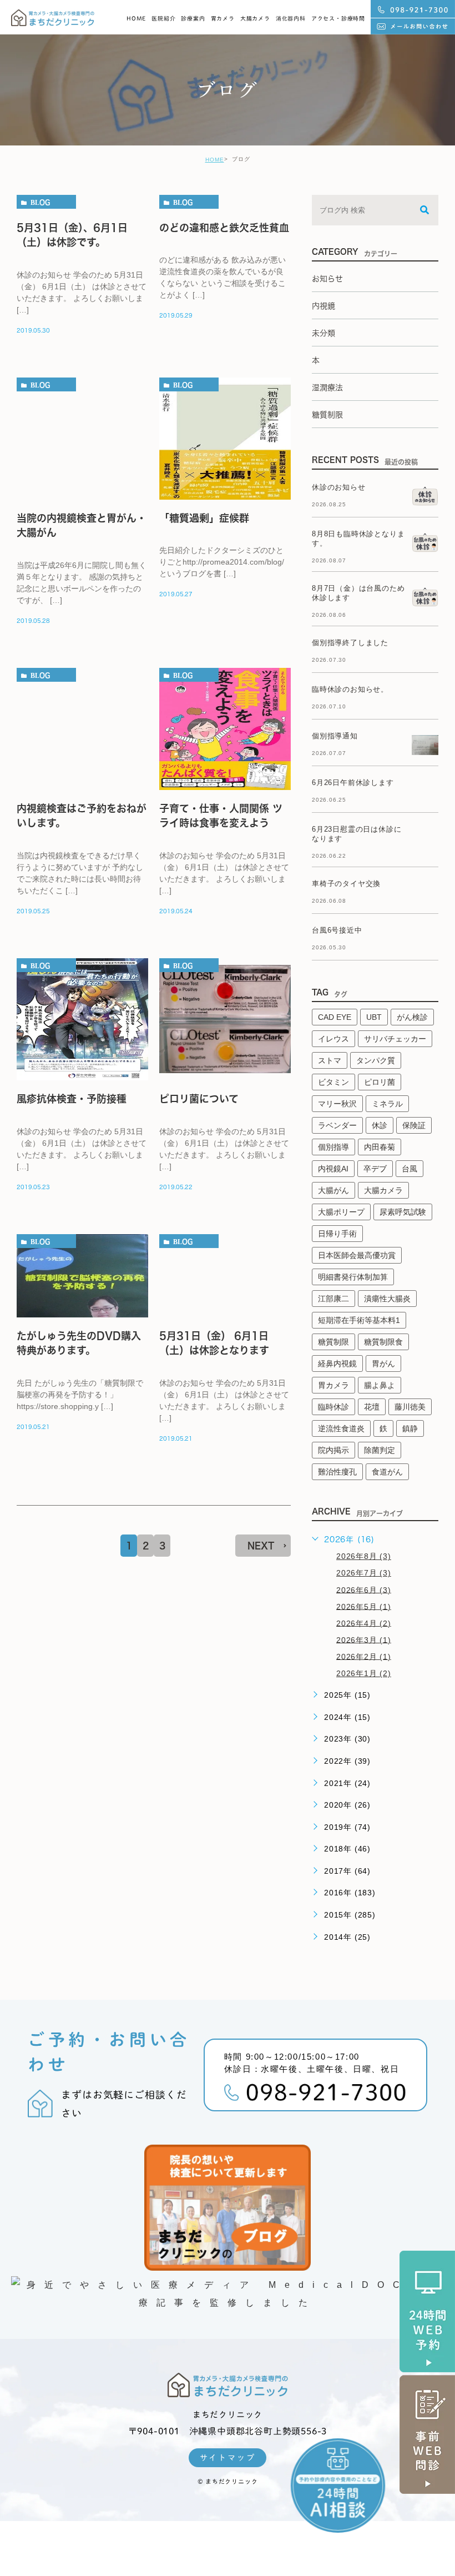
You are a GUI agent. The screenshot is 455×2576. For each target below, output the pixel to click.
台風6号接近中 (337, 930)
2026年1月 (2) (364, 1673)
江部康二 (333, 1299)
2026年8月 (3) (364, 1556)
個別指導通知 (335, 736)
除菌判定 (380, 1450)
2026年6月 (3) (364, 1589)
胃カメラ (223, 18)
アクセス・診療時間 (338, 18)
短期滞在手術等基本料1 (359, 1320)
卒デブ (375, 1169)
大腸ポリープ (341, 1212)
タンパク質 (376, 1060)
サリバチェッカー (395, 1039)
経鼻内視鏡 (337, 1364)
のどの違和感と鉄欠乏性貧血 (224, 228)
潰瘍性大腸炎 (387, 1299)
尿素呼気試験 (403, 1212)
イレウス (333, 1039)
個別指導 (333, 1147)
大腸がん (333, 1190)
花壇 (372, 1407)
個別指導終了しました (350, 643)
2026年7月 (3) (364, 1573)
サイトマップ (228, 2458)
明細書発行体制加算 (353, 1277)
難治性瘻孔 (337, 1472)
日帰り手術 (337, 1234)
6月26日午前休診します (353, 783)
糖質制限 (333, 1342)
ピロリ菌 (380, 1082)
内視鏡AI (333, 1169)
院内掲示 (333, 1450)
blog (40, 202)
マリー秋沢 (337, 1104)
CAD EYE (335, 1017)
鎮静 (410, 1428)
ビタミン (333, 1082)
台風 (410, 1169)
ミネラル (387, 1104)
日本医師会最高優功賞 (357, 1255)
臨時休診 (333, 1407)
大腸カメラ (255, 18)
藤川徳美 (410, 1407)
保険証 (414, 1125)
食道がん (387, 1472)
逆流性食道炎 (341, 1428)
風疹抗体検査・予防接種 (72, 1099)
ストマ (330, 1060)
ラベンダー (337, 1125)
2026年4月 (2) (364, 1623)
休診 (380, 1125)
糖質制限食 (383, 1342)
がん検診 (412, 1017)
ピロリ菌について (199, 1099)
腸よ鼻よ (380, 1385)
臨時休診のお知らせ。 (350, 689)
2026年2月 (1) (364, 1656)
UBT (374, 1017)
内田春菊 (380, 1147)
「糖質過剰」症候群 (204, 518)
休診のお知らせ (339, 487)
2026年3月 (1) (364, 1639)
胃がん (383, 1364)
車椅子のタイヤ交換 (346, 884)
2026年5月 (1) (364, 1606)
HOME (136, 18)
